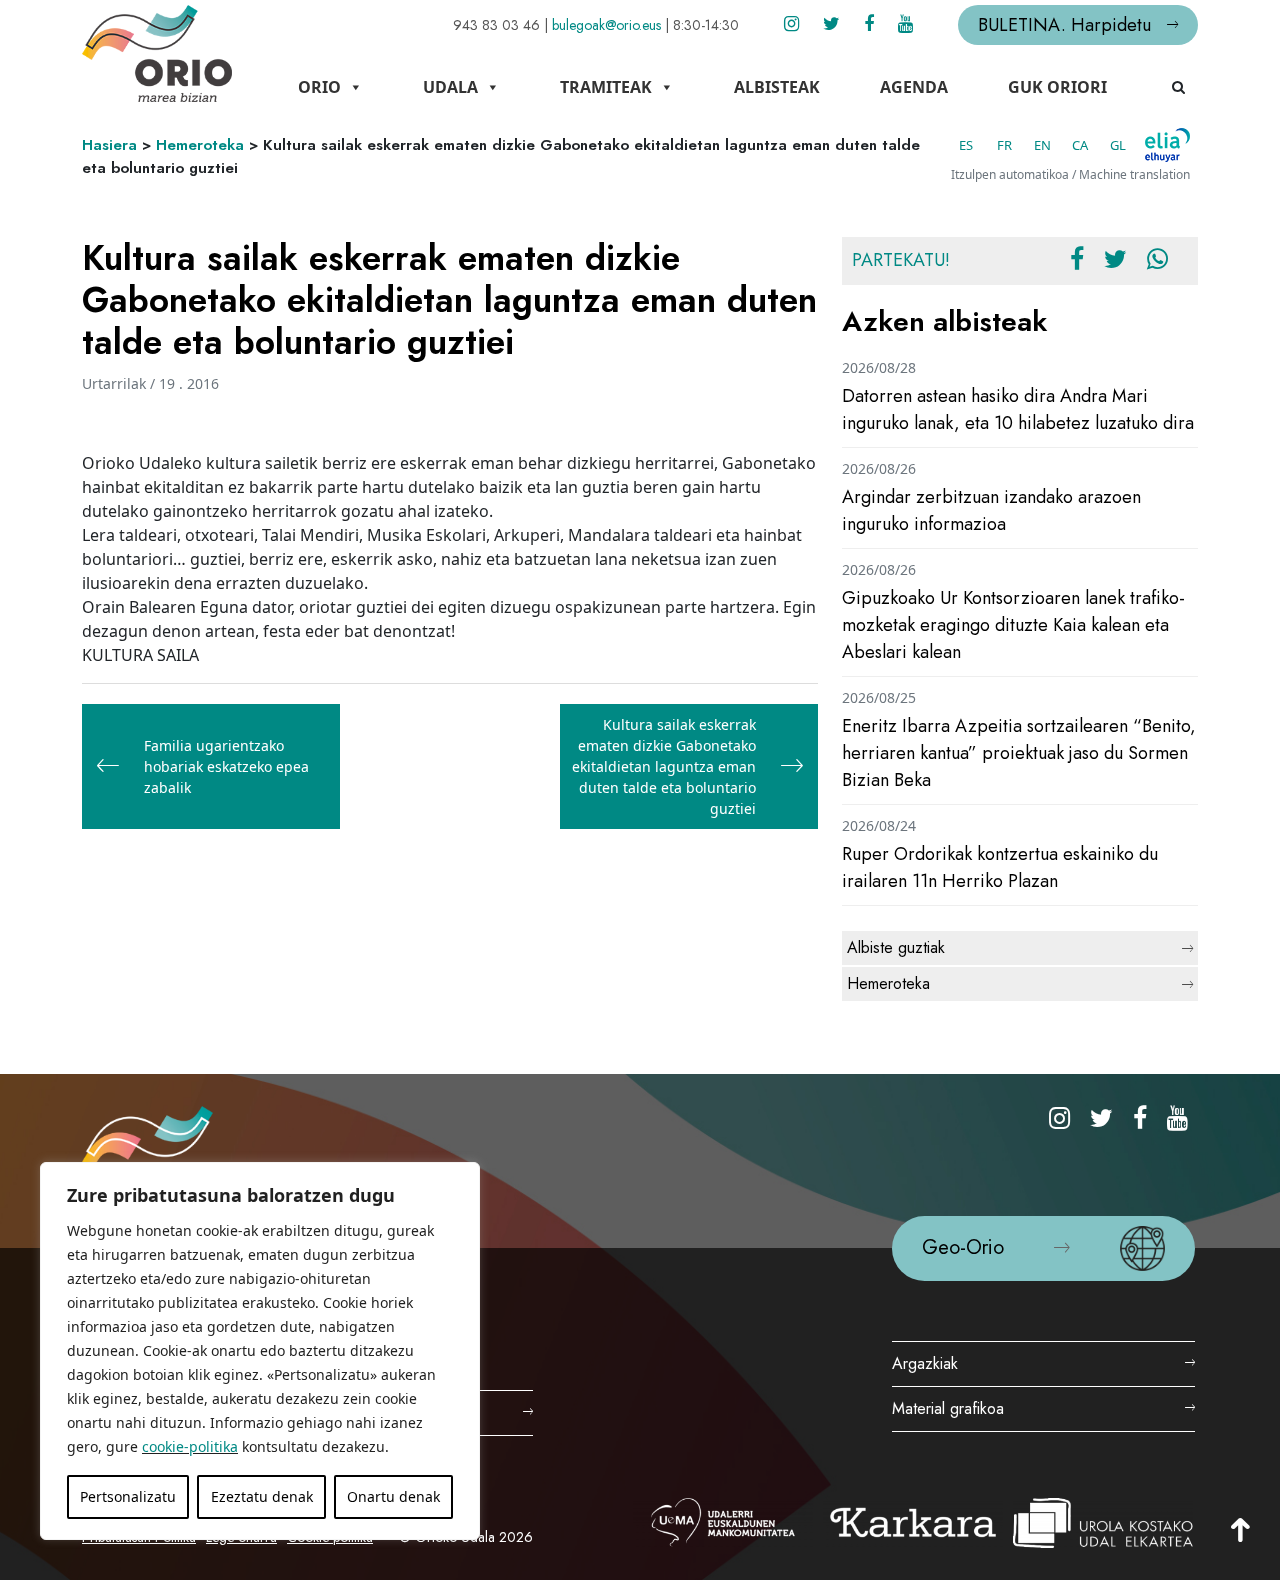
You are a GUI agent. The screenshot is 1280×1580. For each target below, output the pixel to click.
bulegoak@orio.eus (606, 25)
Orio (319, 87)
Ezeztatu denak (262, 1496)
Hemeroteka (200, 145)
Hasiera (109, 145)
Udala (450, 87)
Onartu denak (393, 1496)
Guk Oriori (1057, 87)
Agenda (914, 87)
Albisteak (777, 87)
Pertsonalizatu (128, 1496)
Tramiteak (606, 87)
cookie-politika (190, 1446)
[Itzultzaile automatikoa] (1167, 145)
